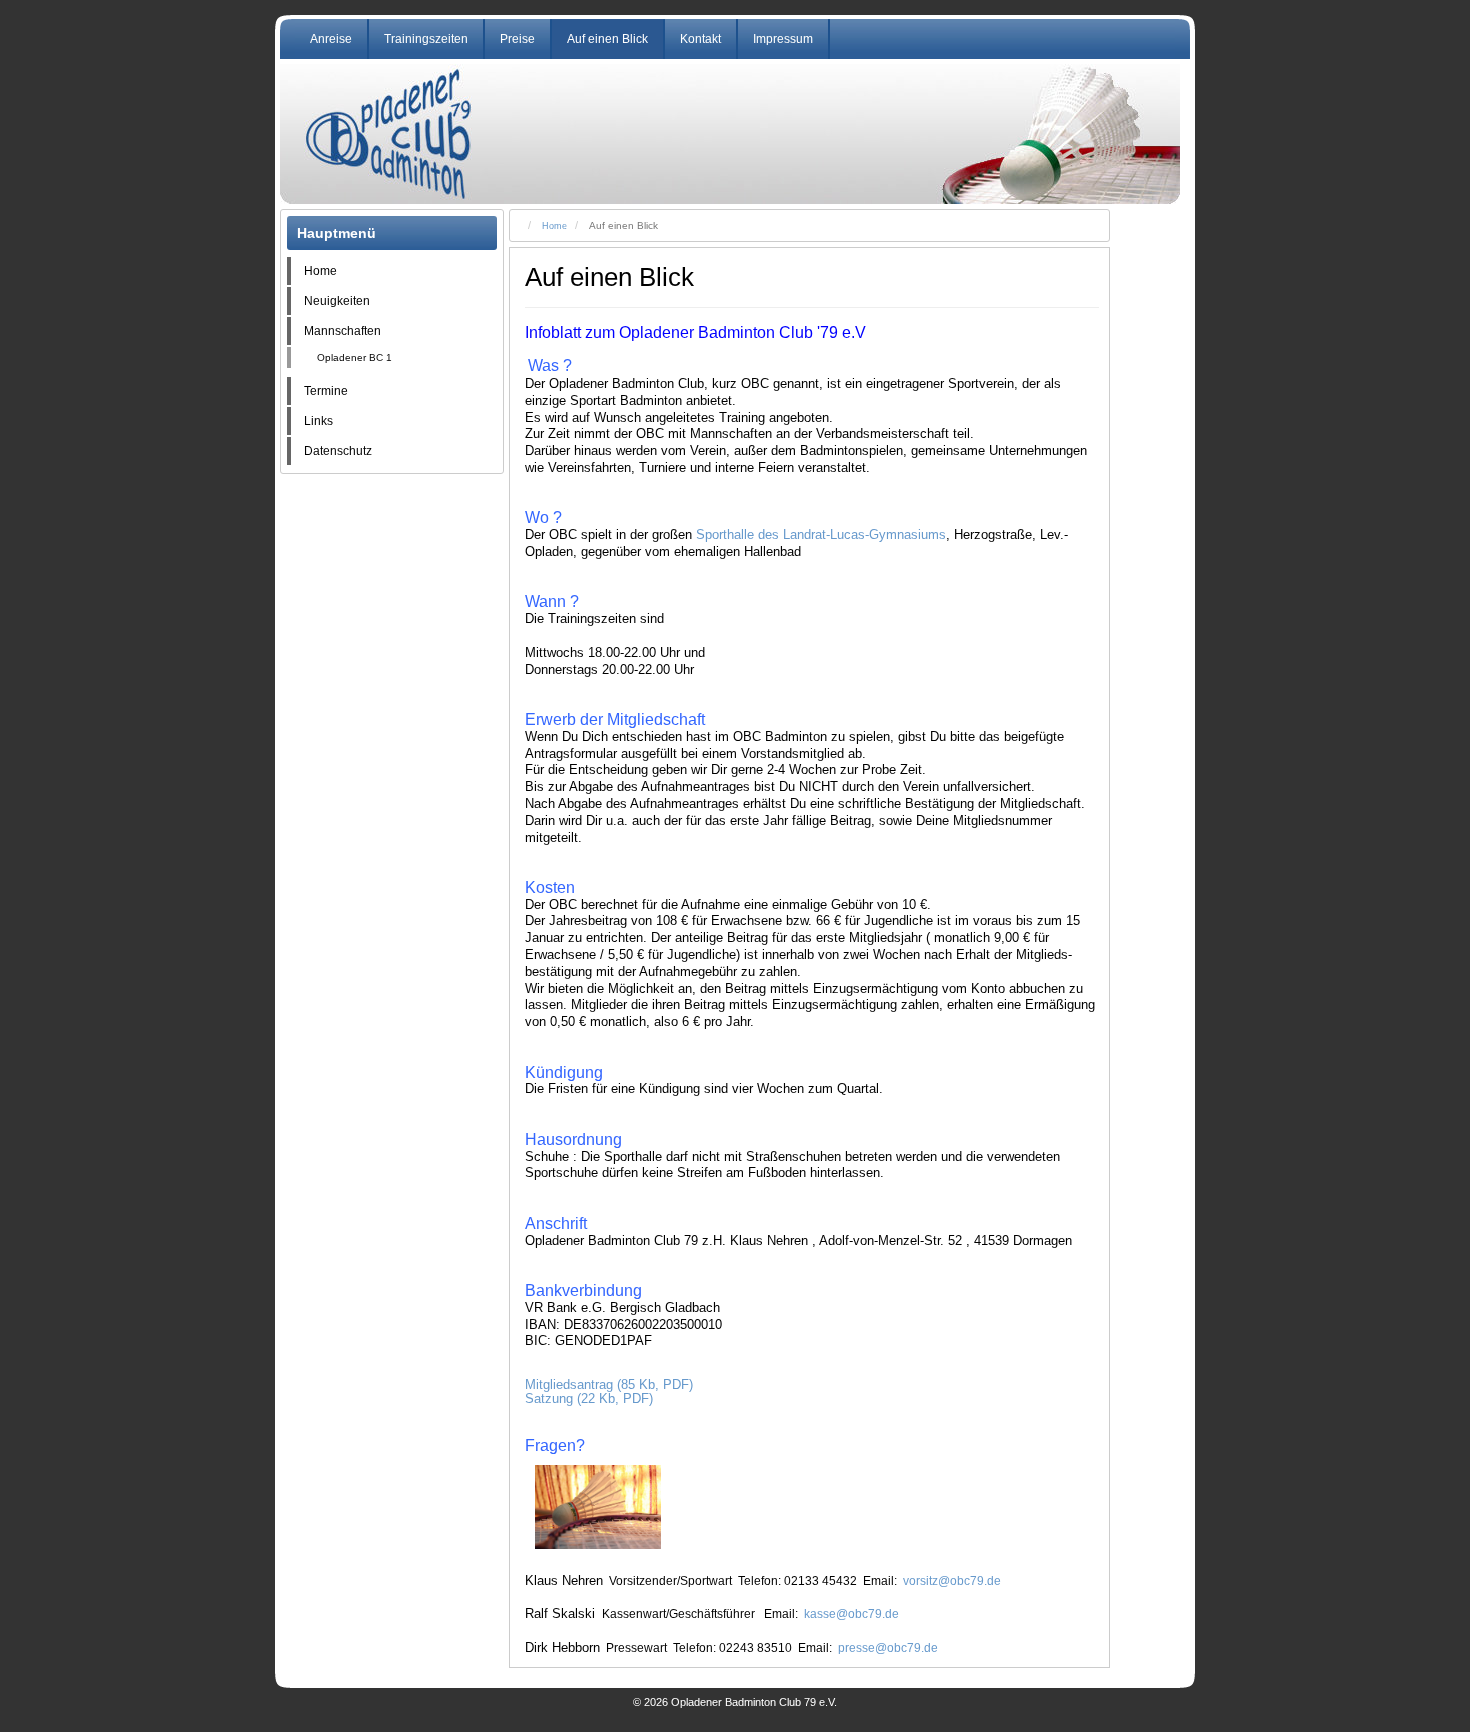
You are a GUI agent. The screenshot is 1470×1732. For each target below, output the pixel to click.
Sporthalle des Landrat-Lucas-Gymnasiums (821, 534)
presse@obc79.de (888, 1648)
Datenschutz (338, 451)
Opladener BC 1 (354, 357)
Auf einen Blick (607, 39)
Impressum (783, 39)
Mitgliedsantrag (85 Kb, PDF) (609, 1384)
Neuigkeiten (337, 301)
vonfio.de (748, 1677)
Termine (326, 391)
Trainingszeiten (426, 39)
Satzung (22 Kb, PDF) (589, 1398)
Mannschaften (342, 331)
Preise (517, 39)
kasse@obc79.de (851, 1614)
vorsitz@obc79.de (952, 1581)
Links (318, 421)
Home (320, 271)
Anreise (331, 39)
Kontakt (700, 39)
